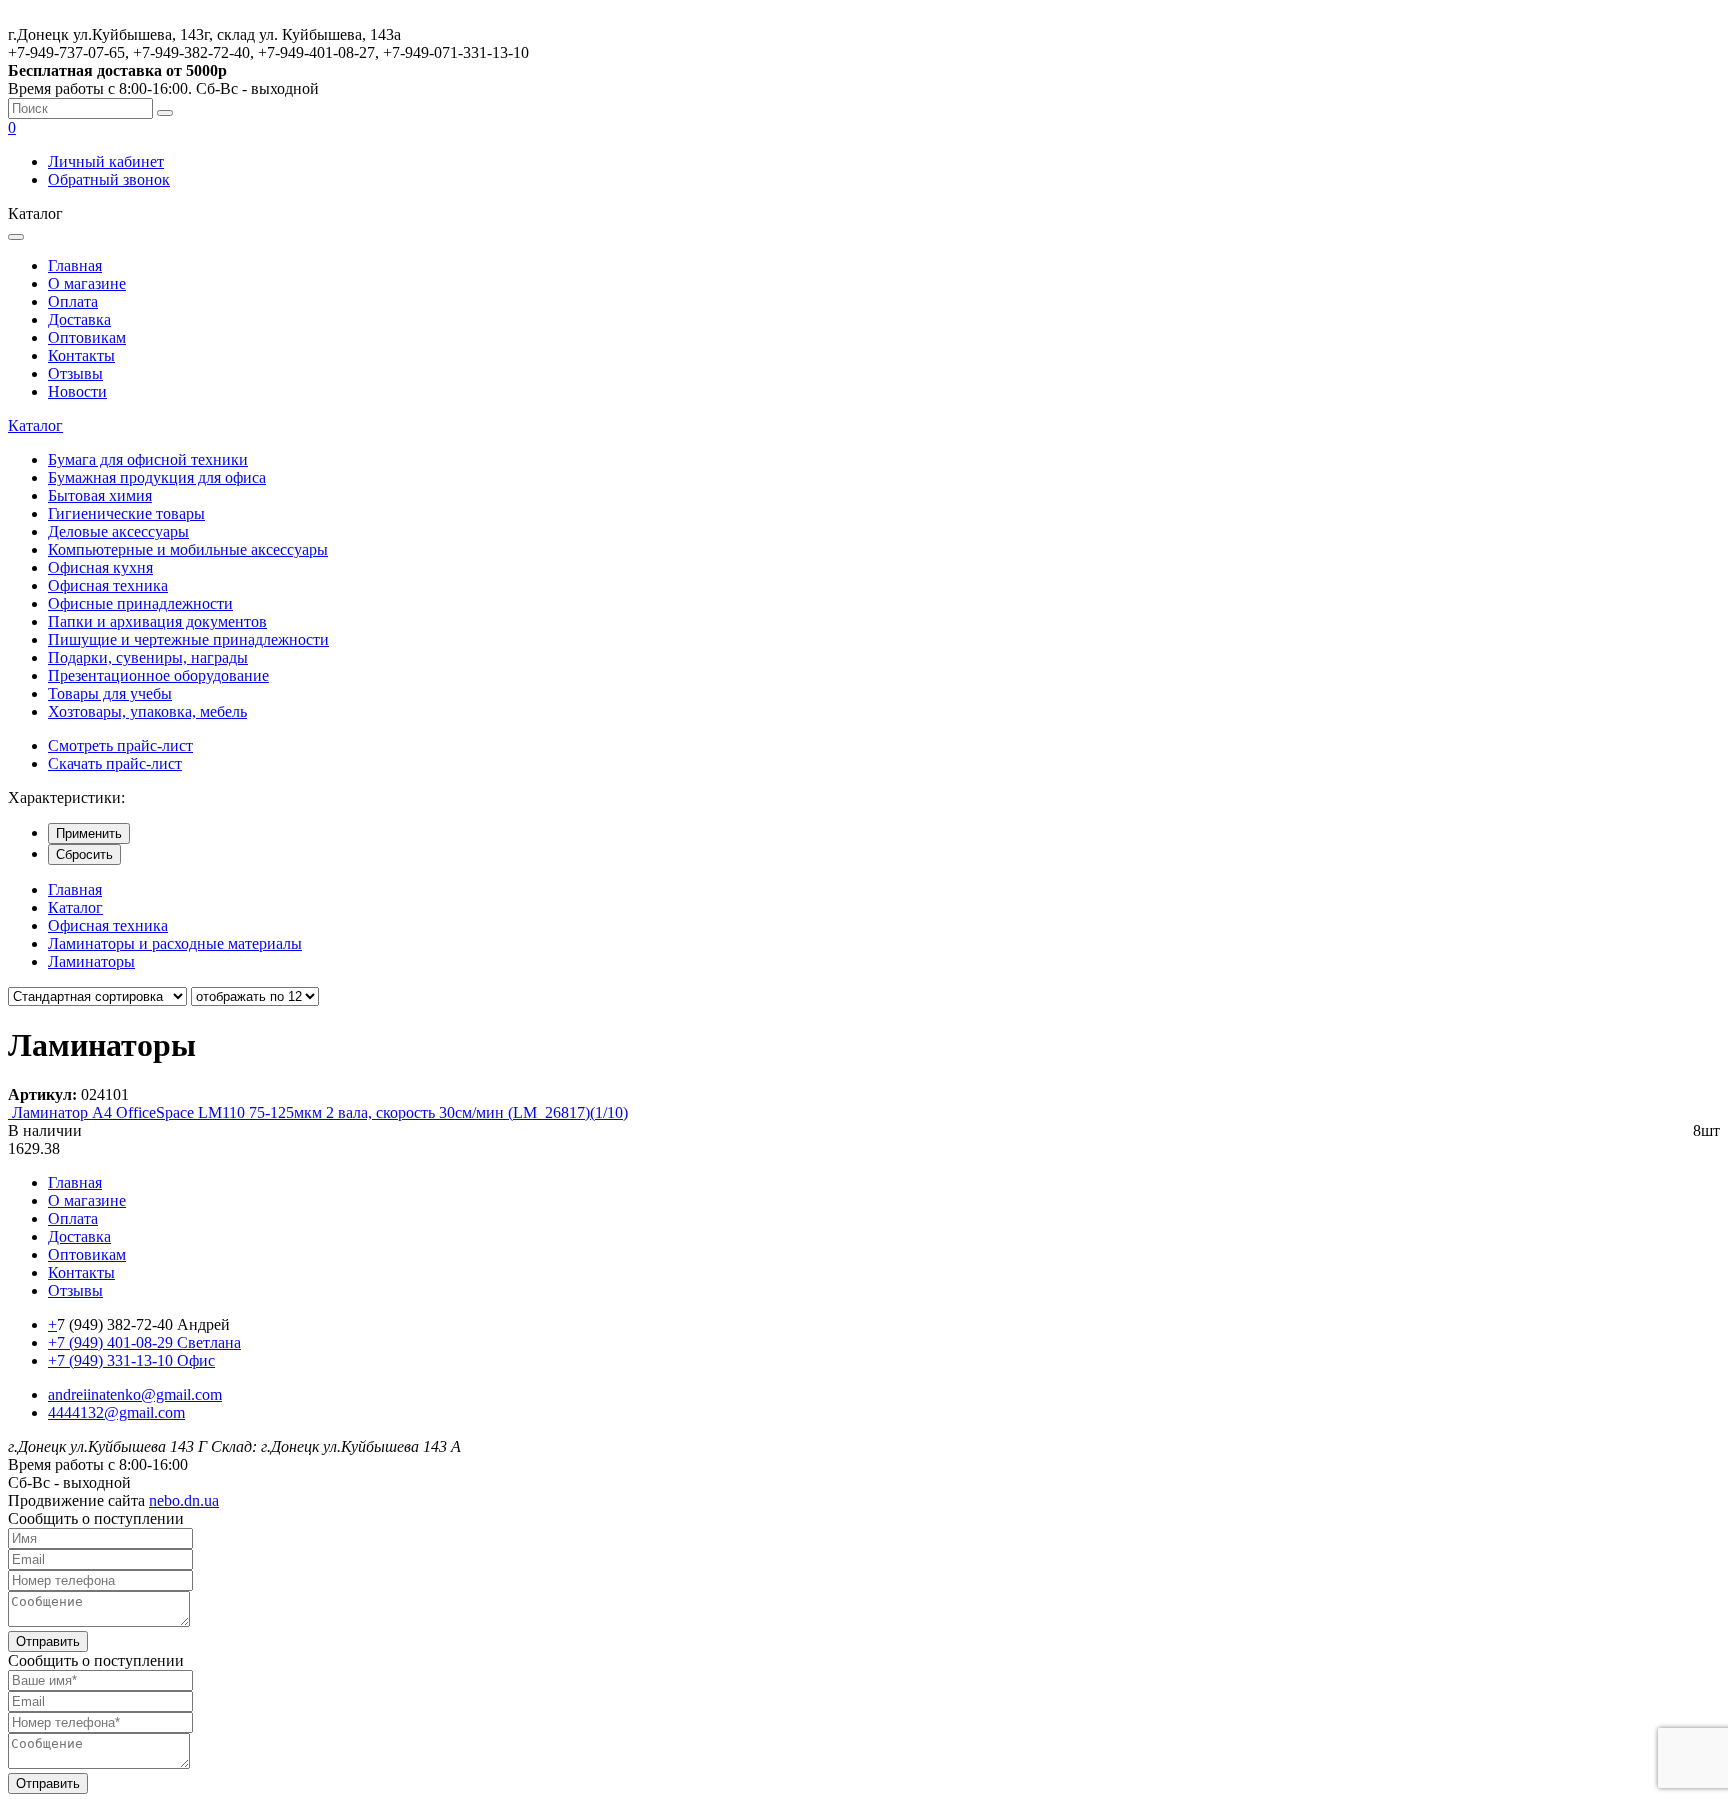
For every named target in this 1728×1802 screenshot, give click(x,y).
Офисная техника (108, 585)
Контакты (81, 355)
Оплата (73, 301)
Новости (77, 391)
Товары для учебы (110, 693)
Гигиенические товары (126, 513)
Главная (75, 265)
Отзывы (75, 373)
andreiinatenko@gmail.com (135, 1394)
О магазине (87, 283)
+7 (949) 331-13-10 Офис (131, 1360)
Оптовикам (87, 337)
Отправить (48, 1641)
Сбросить (84, 854)
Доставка (79, 319)
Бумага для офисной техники (148, 459)
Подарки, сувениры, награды (148, 657)
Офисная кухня (100, 567)
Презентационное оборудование (158, 675)
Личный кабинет (106, 161)
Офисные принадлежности (140, 603)
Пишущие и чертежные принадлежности (188, 639)
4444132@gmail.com (116, 1412)
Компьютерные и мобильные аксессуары (188, 549)
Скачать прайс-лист (115, 763)
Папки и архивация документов (157, 621)
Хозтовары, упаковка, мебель (147, 711)
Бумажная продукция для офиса (157, 477)
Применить (89, 833)
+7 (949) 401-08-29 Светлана (144, 1342)
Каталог (35, 425)
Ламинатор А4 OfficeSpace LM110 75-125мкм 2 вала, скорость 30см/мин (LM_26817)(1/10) (320, 1112)
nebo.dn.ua (184, 1500)
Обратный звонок (109, 179)
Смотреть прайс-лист (120, 745)
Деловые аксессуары (118, 531)
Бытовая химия (100, 495)
